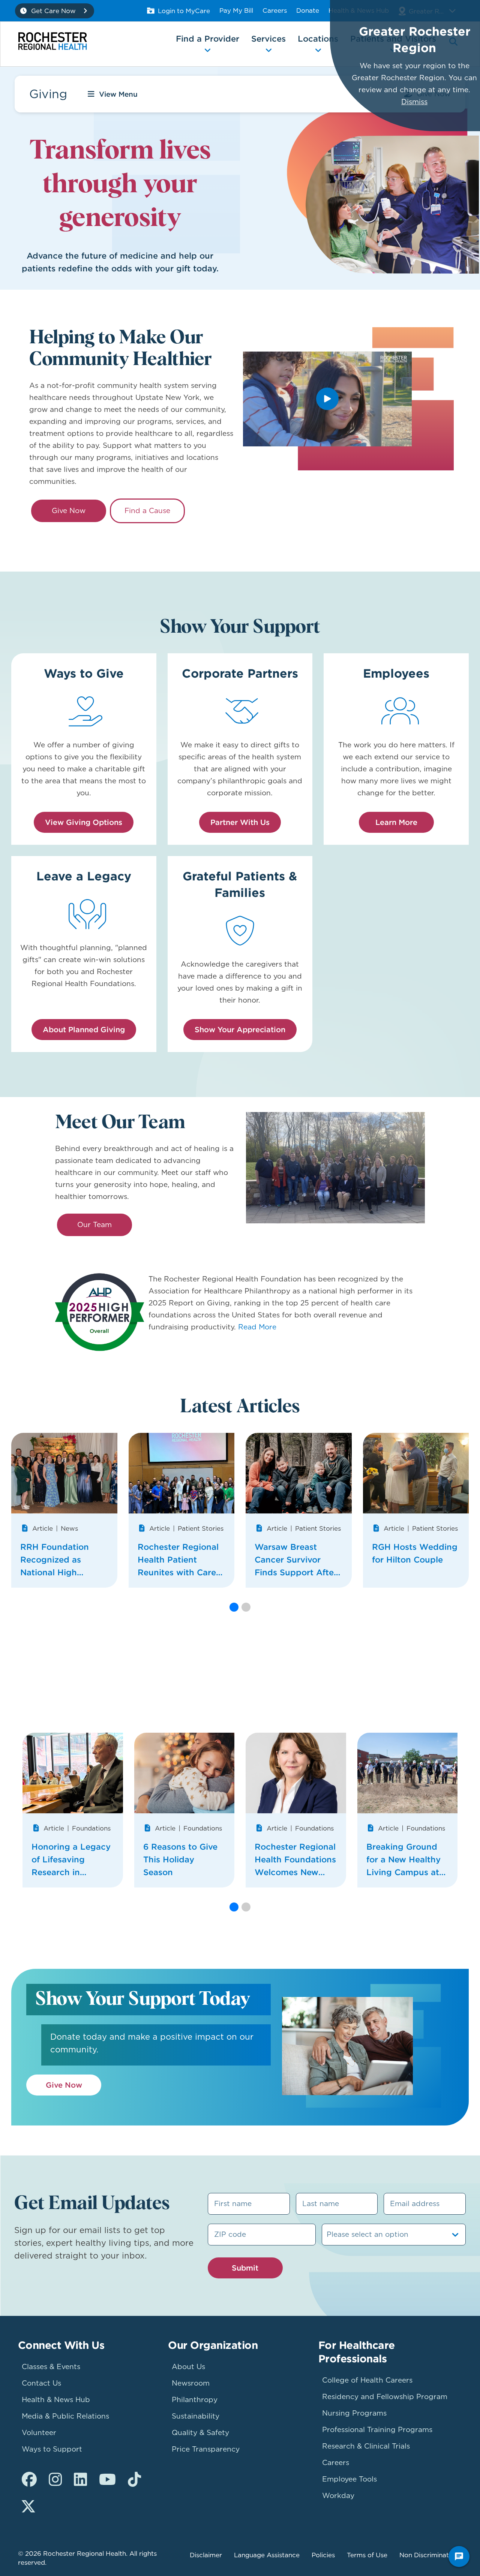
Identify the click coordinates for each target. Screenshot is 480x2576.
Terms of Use (367, 2555)
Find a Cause (147, 511)
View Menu (118, 94)
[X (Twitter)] (28, 2507)
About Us (188, 2367)
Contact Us (41, 2383)
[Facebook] (29, 2480)
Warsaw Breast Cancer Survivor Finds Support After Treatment (296, 1560)
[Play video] (327, 399)
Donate (308, 10)
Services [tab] (268, 39)
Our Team (94, 1225)
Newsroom (191, 2383)
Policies (323, 2555)
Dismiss (414, 102)
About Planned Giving (84, 1029)
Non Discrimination (429, 2555)
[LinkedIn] (80, 2480)
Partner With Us (240, 822)
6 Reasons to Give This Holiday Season (180, 1859)
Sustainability (196, 2416)
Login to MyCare (184, 11)
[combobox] (328, 2235)
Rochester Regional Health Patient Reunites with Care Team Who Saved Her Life (178, 1560)
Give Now (69, 511)
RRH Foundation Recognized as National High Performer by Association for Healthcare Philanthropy (55, 1560)
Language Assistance (267, 2555)
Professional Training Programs (377, 2430)
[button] (234, 1607)
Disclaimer (206, 2555)
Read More (257, 1327)
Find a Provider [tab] (208, 39)
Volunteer (39, 2433)
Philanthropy (195, 2400)
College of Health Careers (367, 2380)
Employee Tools (349, 2479)
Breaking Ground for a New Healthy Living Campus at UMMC (403, 1860)
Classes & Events (51, 2367)
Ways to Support (52, 2449)
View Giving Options (84, 822)
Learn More (396, 822)
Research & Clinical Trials (366, 2446)
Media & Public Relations (65, 2416)
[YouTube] (107, 2480)
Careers (275, 10)
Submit (245, 2268)
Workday (338, 2496)
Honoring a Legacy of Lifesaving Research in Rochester (71, 1860)
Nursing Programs (354, 2413)
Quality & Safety (200, 2433)
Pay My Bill (236, 10)
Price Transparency (206, 2449)
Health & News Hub (56, 2400)
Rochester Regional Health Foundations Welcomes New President (295, 1860)
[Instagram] (55, 2480)
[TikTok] (134, 2480)
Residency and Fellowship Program (385, 2397)
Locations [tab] (318, 39)
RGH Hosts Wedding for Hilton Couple (415, 1553)
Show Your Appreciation (240, 1029)
